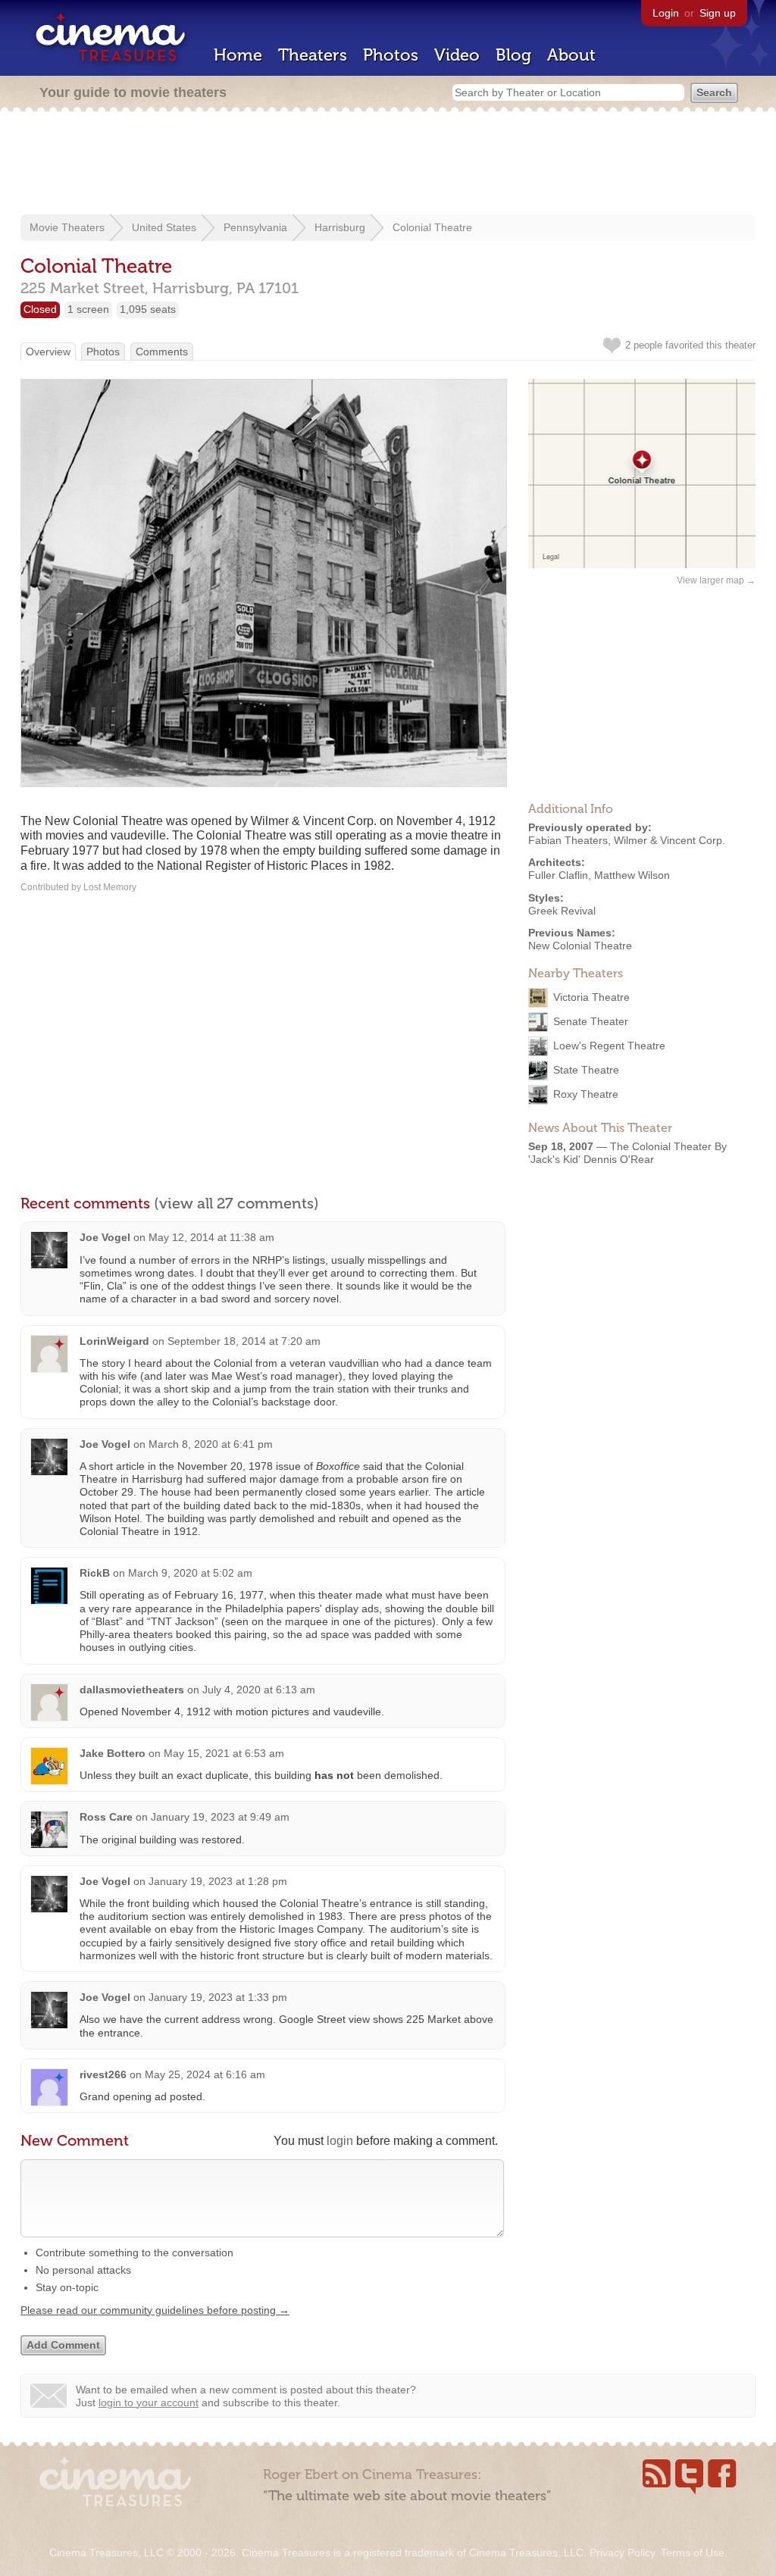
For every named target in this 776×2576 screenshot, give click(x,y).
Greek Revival (562, 911)
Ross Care (106, 1817)
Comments (162, 352)
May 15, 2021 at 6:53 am (224, 1753)
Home (238, 55)
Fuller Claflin (558, 875)
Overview (48, 352)
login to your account (149, 2402)
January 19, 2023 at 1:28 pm (218, 1881)
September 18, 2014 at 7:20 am (244, 1341)
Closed (40, 309)
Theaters (313, 55)
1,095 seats (148, 309)
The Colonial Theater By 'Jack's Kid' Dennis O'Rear (627, 1153)
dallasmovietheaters (132, 1690)
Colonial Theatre (432, 227)
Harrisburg (340, 227)
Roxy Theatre (586, 1094)
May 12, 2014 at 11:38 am (211, 1237)
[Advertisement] (388, 164)
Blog (513, 55)
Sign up (718, 13)
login (340, 2141)
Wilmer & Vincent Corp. (670, 840)
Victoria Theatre (591, 997)
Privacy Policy (622, 2553)
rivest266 (103, 2074)
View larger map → (716, 580)
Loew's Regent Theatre (609, 1046)
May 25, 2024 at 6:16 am (205, 2074)
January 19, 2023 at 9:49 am (220, 1817)
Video (457, 55)
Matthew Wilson (632, 875)
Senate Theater (591, 1021)
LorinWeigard (114, 1341)
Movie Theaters (67, 227)
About (571, 55)
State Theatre (586, 1070)
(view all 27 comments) (236, 1203)
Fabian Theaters (568, 840)
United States (164, 227)
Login (666, 13)
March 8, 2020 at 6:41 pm (211, 1444)
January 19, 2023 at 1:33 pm (218, 1997)
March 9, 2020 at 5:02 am (190, 1573)
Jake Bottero (113, 1753)
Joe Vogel (105, 1237)
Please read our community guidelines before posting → (155, 2310)
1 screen (88, 309)
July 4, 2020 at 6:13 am (259, 1690)
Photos (391, 55)
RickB (95, 1573)
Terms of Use (693, 2553)
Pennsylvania (255, 227)
